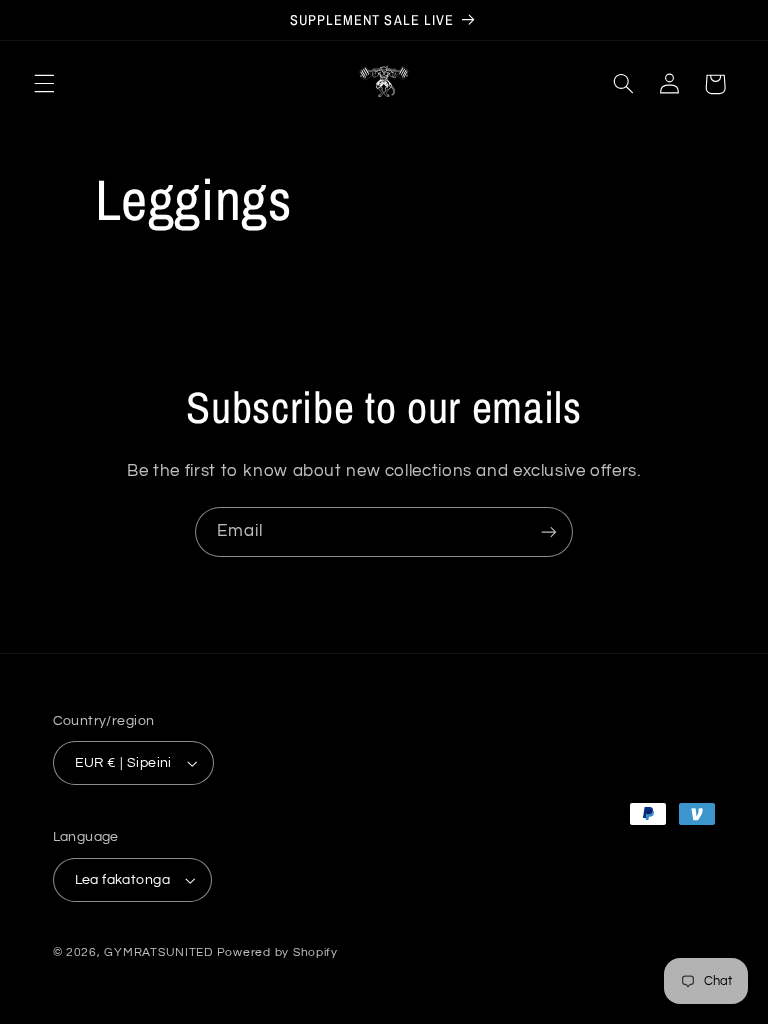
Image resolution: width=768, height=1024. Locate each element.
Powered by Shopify (277, 952)
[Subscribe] (549, 531)
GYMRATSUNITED (158, 952)
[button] (44, 84)
